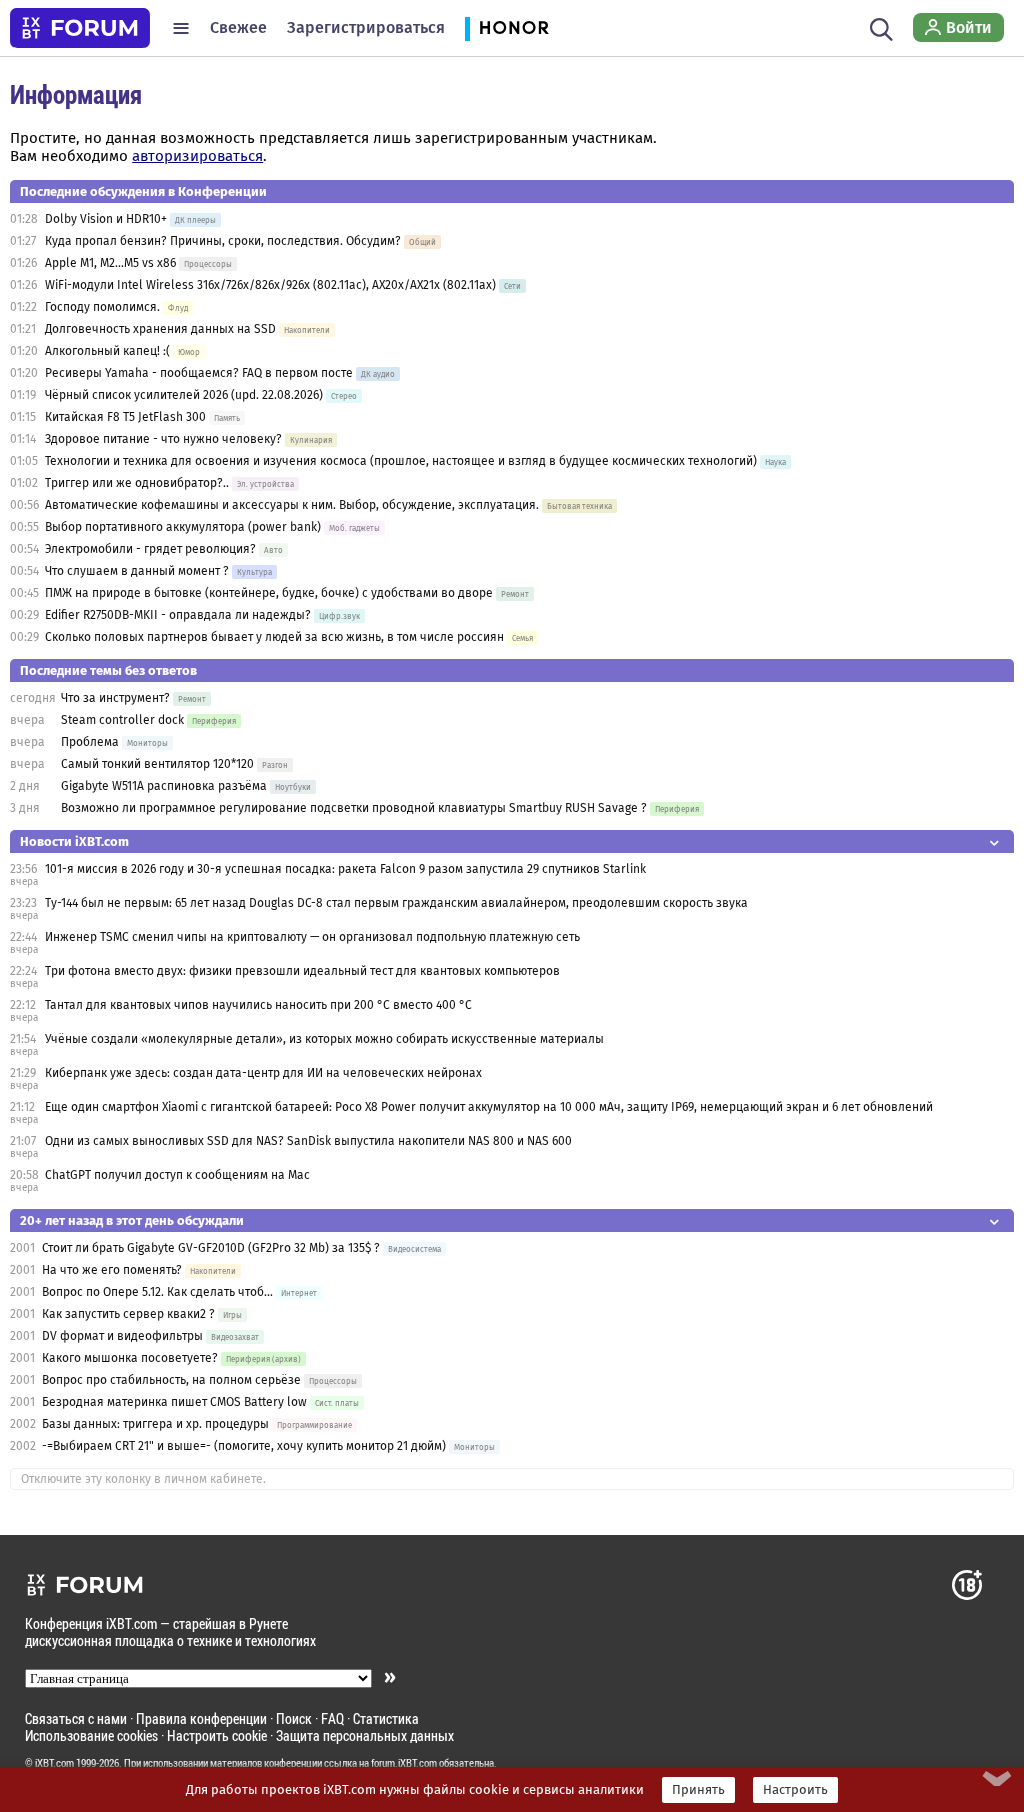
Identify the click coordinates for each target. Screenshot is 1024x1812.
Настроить (795, 1790)
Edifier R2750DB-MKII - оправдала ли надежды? (178, 615)
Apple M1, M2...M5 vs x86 (110, 263)
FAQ (332, 1718)
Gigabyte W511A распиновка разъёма (164, 786)
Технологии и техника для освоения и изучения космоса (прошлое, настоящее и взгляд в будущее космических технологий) (401, 461)
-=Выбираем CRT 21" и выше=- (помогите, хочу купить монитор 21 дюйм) (244, 1446)
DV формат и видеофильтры (122, 1336)
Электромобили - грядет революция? (150, 549)
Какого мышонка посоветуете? (130, 1358)
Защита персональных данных (365, 1735)
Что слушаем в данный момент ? (137, 571)
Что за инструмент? (115, 698)
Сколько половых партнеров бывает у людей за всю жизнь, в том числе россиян (274, 637)
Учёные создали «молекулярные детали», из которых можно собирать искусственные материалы (324, 1039)
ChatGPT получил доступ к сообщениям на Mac (177, 1175)
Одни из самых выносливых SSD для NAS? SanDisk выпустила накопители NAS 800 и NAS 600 (308, 1141)
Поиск (294, 1718)
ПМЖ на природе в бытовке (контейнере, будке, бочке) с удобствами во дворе (269, 593)
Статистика (386, 1718)
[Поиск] (881, 28)
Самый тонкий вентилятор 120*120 (157, 764)
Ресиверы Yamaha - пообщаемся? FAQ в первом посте (199, 373)
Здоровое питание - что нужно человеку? (163, 439)
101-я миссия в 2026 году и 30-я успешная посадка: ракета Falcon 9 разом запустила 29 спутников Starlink (345, 869)
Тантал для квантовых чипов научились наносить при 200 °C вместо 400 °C (258, 1005)
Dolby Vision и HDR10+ (106, 219)
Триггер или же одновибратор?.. (137, 483)
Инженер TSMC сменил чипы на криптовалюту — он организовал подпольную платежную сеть (312, 937)
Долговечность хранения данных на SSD (162, 329)
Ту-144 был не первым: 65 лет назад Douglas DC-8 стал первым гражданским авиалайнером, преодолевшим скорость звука (396, 903)
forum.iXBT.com (404, 1763)
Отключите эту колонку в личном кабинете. (143, 1479)
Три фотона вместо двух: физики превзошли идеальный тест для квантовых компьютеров (302, 971)
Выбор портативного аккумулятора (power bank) (183, 527)
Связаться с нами (76, 1718)
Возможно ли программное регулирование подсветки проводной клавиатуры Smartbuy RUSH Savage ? (354, 808)
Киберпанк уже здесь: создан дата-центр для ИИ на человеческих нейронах (263, 1073)
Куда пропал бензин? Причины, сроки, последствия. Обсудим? (223, 241)
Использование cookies (91, 1735)
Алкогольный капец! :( (107, 351)
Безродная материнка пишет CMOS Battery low (174, 1402)
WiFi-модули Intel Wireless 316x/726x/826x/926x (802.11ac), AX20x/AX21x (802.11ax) (270, 285)
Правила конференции (201, 1718)
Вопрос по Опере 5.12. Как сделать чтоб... (157, 1292)
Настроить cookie (217, 1735)
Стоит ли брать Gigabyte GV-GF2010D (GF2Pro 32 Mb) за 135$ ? (211, 1248)
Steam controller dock (122, 720)
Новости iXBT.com (74, 841)
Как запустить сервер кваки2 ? (128, 1314)
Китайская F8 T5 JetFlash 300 (125, 417)
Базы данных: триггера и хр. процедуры (155, 1424)
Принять (698, 1790)
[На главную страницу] (80, 28)
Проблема (90, 742)
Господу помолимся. (102, 307)
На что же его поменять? (112, 1270)
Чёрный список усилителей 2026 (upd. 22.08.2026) (184, 395)
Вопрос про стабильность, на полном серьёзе (173, 1380)
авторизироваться (197, 156)
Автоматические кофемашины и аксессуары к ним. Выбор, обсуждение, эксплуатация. (292, 505)
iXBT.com (54, 1763)
